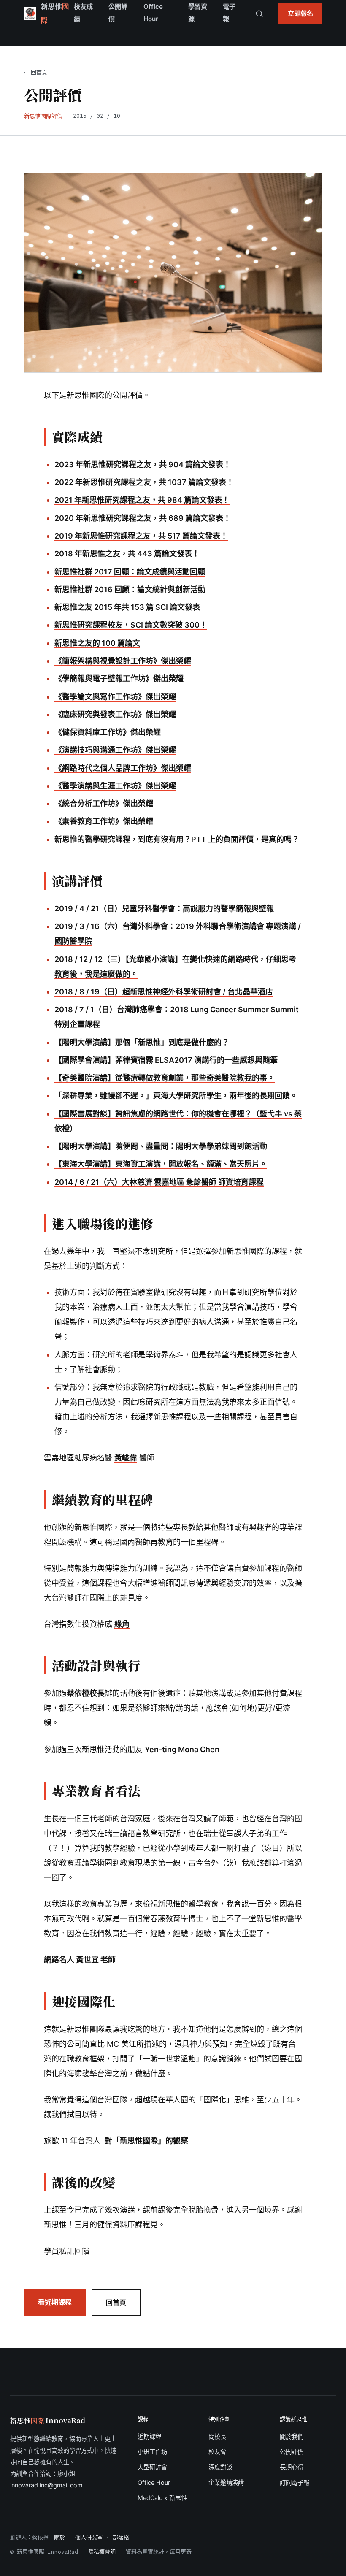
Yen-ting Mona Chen (182, 1749)
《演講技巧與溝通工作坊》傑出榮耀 (115, 750)
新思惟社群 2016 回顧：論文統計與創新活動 (130, 589)
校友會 (217, 2452)
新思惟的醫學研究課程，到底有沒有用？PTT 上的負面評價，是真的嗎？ (177, 839)
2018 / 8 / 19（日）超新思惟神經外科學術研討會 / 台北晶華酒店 (164, 992)
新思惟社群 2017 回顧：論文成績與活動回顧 (130, 572)
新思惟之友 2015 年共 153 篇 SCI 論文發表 (127, 607)
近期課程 (149, 2437)
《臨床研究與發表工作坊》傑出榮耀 (115, 714)
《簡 (62, 661)
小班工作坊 (152, 2452)
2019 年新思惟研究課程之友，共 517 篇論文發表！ (141, 536)
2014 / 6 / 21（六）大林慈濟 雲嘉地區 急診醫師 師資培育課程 (159, 1182)
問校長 (217, 2437)
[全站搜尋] (259, 14)
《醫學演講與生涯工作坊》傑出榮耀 (115, 786)
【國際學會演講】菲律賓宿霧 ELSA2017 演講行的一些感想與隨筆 (166, 1060)
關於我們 (292, 2437)
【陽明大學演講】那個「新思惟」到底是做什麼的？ (142, 1042)
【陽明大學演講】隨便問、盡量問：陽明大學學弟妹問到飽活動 (161, 1146)
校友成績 (83, 13)
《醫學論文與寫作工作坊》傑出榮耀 (115, 697)
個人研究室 (89, 2537)
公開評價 (118, 13)
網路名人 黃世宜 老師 (80, 1960)
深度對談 (220, 2467)
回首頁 (116, 2302)
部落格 (121, 2537)
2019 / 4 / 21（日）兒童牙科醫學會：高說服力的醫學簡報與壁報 (164, 909)
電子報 (229, 13)
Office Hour (153, 13)
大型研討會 (152, 2467)
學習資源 (198, 13)
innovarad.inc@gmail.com (46, 2485)
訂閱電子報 (295, 2483)
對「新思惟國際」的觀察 (146, 2141)
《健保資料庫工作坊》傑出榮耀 (108, 732)
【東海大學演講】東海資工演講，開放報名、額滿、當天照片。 (161, 1164)
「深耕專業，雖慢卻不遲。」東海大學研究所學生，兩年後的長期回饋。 (176, 1096)
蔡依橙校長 (86, 1693)
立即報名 (300, 13)
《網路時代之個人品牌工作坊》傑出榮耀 (123, 768)
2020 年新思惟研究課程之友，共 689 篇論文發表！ (143, 518)
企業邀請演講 (226, 2483)
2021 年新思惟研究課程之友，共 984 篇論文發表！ (142, 500)
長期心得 (292, 2467)
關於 (59, 2537)
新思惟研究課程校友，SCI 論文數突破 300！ (131, 625)
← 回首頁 (36, 72)
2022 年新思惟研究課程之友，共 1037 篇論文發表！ (144, 482)
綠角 (122, 1624)
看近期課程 (55, 2302)
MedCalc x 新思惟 (162, 2498)
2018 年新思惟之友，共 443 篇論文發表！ (127, 554)
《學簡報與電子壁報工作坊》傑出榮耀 (119, 679)
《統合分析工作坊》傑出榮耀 (104, 803)
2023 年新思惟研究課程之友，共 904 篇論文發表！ (143, 465)
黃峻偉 (126, 1458)
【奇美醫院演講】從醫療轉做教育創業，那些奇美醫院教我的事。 (165, 1078)
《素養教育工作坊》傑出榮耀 (104, 821)
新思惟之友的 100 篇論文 (97, 643)
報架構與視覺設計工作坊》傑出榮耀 (130, 661)
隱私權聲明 (102, 2552)
